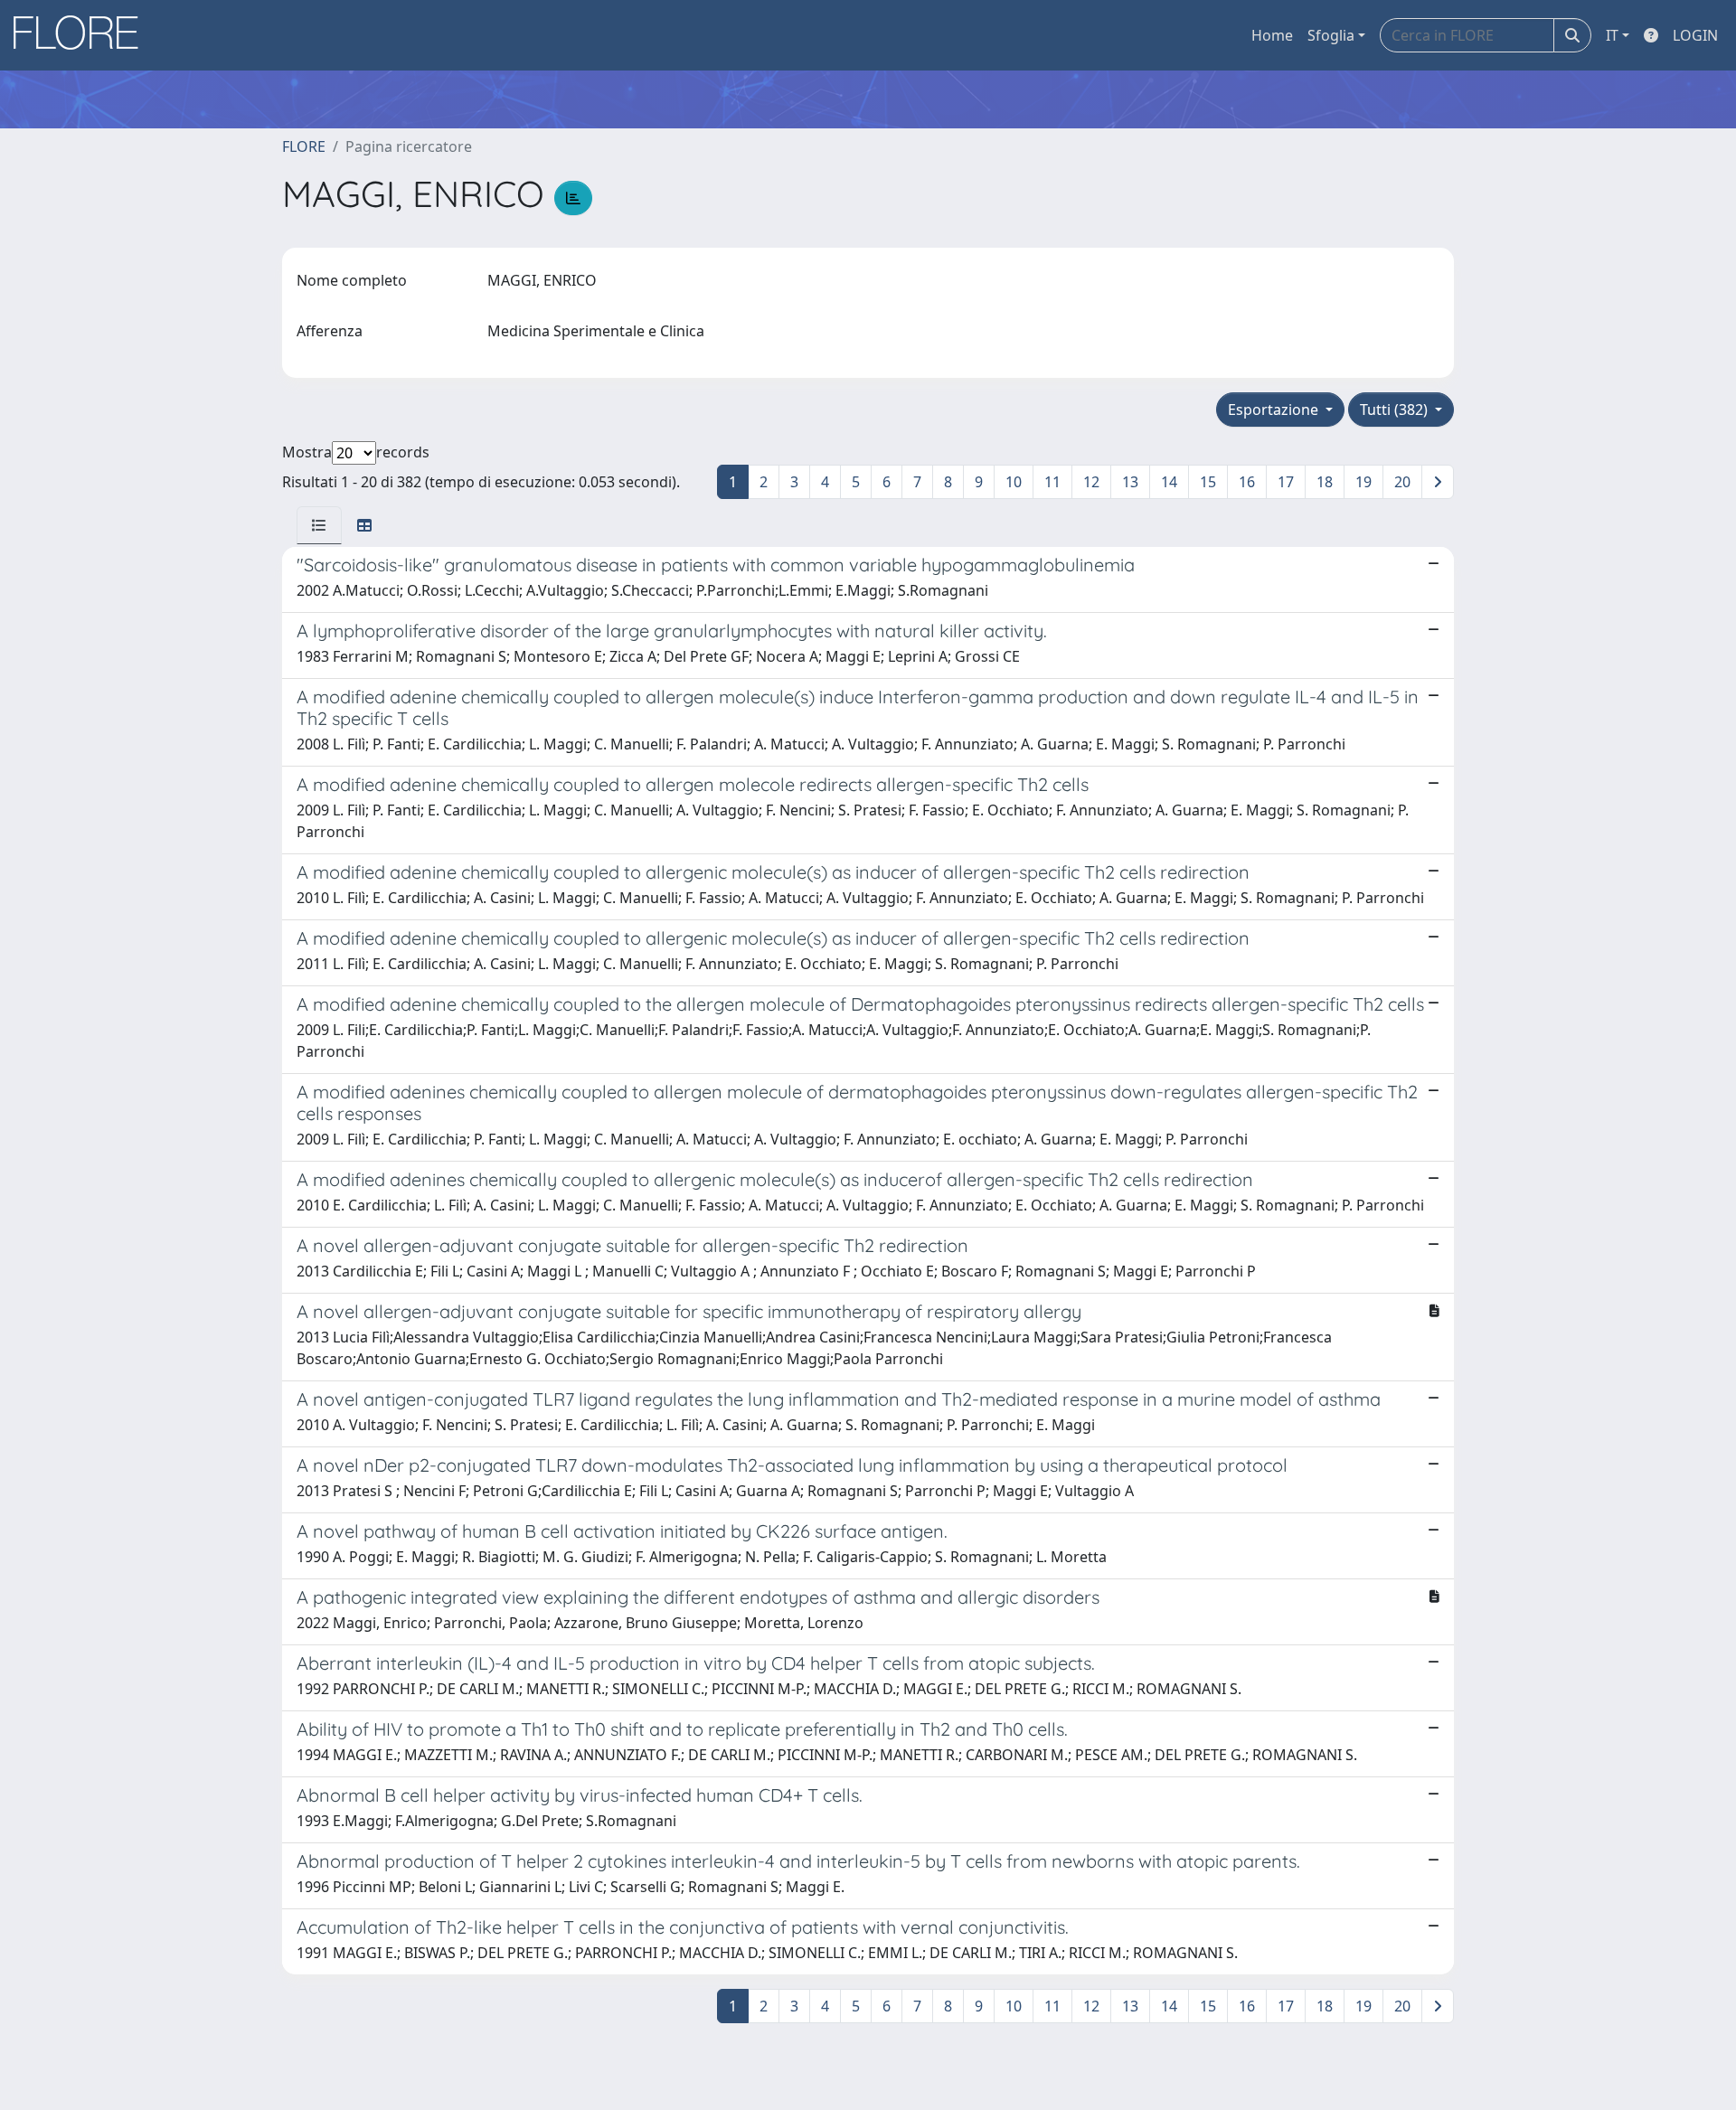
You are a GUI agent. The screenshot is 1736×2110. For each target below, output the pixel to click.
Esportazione (1275, 410)
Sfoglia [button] (1331, 35)
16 (1247, 482)
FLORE (304, 146)
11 (1052, 482)
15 (1208, 482)
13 (1130, 482)
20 (1402, 482)
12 (1091, 482)
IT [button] (1612, 35)
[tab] (319, 525)
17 (1286, 482)
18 (1325, 482)
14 (1169, 482)
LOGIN (1695, 35)
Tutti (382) (1396, 410)
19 (1363, 482)
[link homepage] (82, 35)
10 (1014, 482)
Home (1272, 35)
